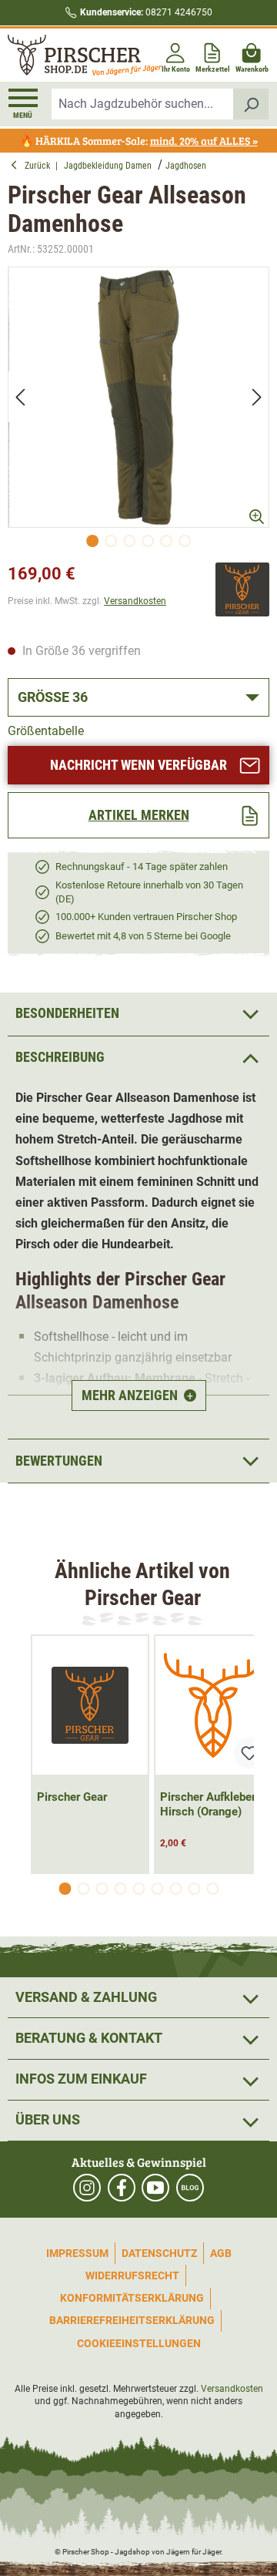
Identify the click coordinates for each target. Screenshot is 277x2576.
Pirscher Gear (72, 1797)
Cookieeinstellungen (139, 2343)
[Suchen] (251, 104)
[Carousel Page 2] (83, 1889)
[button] (138, 1058)
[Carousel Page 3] (102, 1889)
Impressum (77, 2253)
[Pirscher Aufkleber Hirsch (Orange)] (213, 1705)
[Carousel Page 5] (138, 1889)
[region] (138, 411)
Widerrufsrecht (132, 2275)
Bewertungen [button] (59, 1461)
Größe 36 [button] (53, 697)
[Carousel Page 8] (194, 1889)
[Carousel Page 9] (212, 1889)
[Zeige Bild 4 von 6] (148, 541)
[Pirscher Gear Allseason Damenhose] (138, 398)
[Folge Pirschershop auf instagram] (87, 2188)
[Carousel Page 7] (175, 1889)
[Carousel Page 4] (120, 1889)
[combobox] (143, 104)
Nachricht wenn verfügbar (138, 765)
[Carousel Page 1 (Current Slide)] (65, 1889)
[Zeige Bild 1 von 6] (92, 541)
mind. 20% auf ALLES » (204, 141)
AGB (221, 2253)
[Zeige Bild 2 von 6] (111, 541)
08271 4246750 (146, 12)
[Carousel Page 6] (157, 1889)
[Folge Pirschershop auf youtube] (155, 2188)
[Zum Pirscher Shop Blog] (190, 2188)
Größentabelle (46, 731)
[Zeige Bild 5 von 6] (166, 541)
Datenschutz (159, 2253)
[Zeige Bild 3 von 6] (129, 541)
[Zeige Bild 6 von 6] (185, 541)
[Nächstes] (257, 397)
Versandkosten (135, 601)
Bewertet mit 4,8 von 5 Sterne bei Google (143, 936)
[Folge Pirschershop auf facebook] (122, 2188)
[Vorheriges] (20, 397)
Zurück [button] (40, 166)
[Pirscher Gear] (242, 589)
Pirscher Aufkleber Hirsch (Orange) (208, 1804)
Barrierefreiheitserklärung (132, 2320)
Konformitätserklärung (132, 2298)
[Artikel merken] (249, 1753)
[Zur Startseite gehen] (72, 55)
